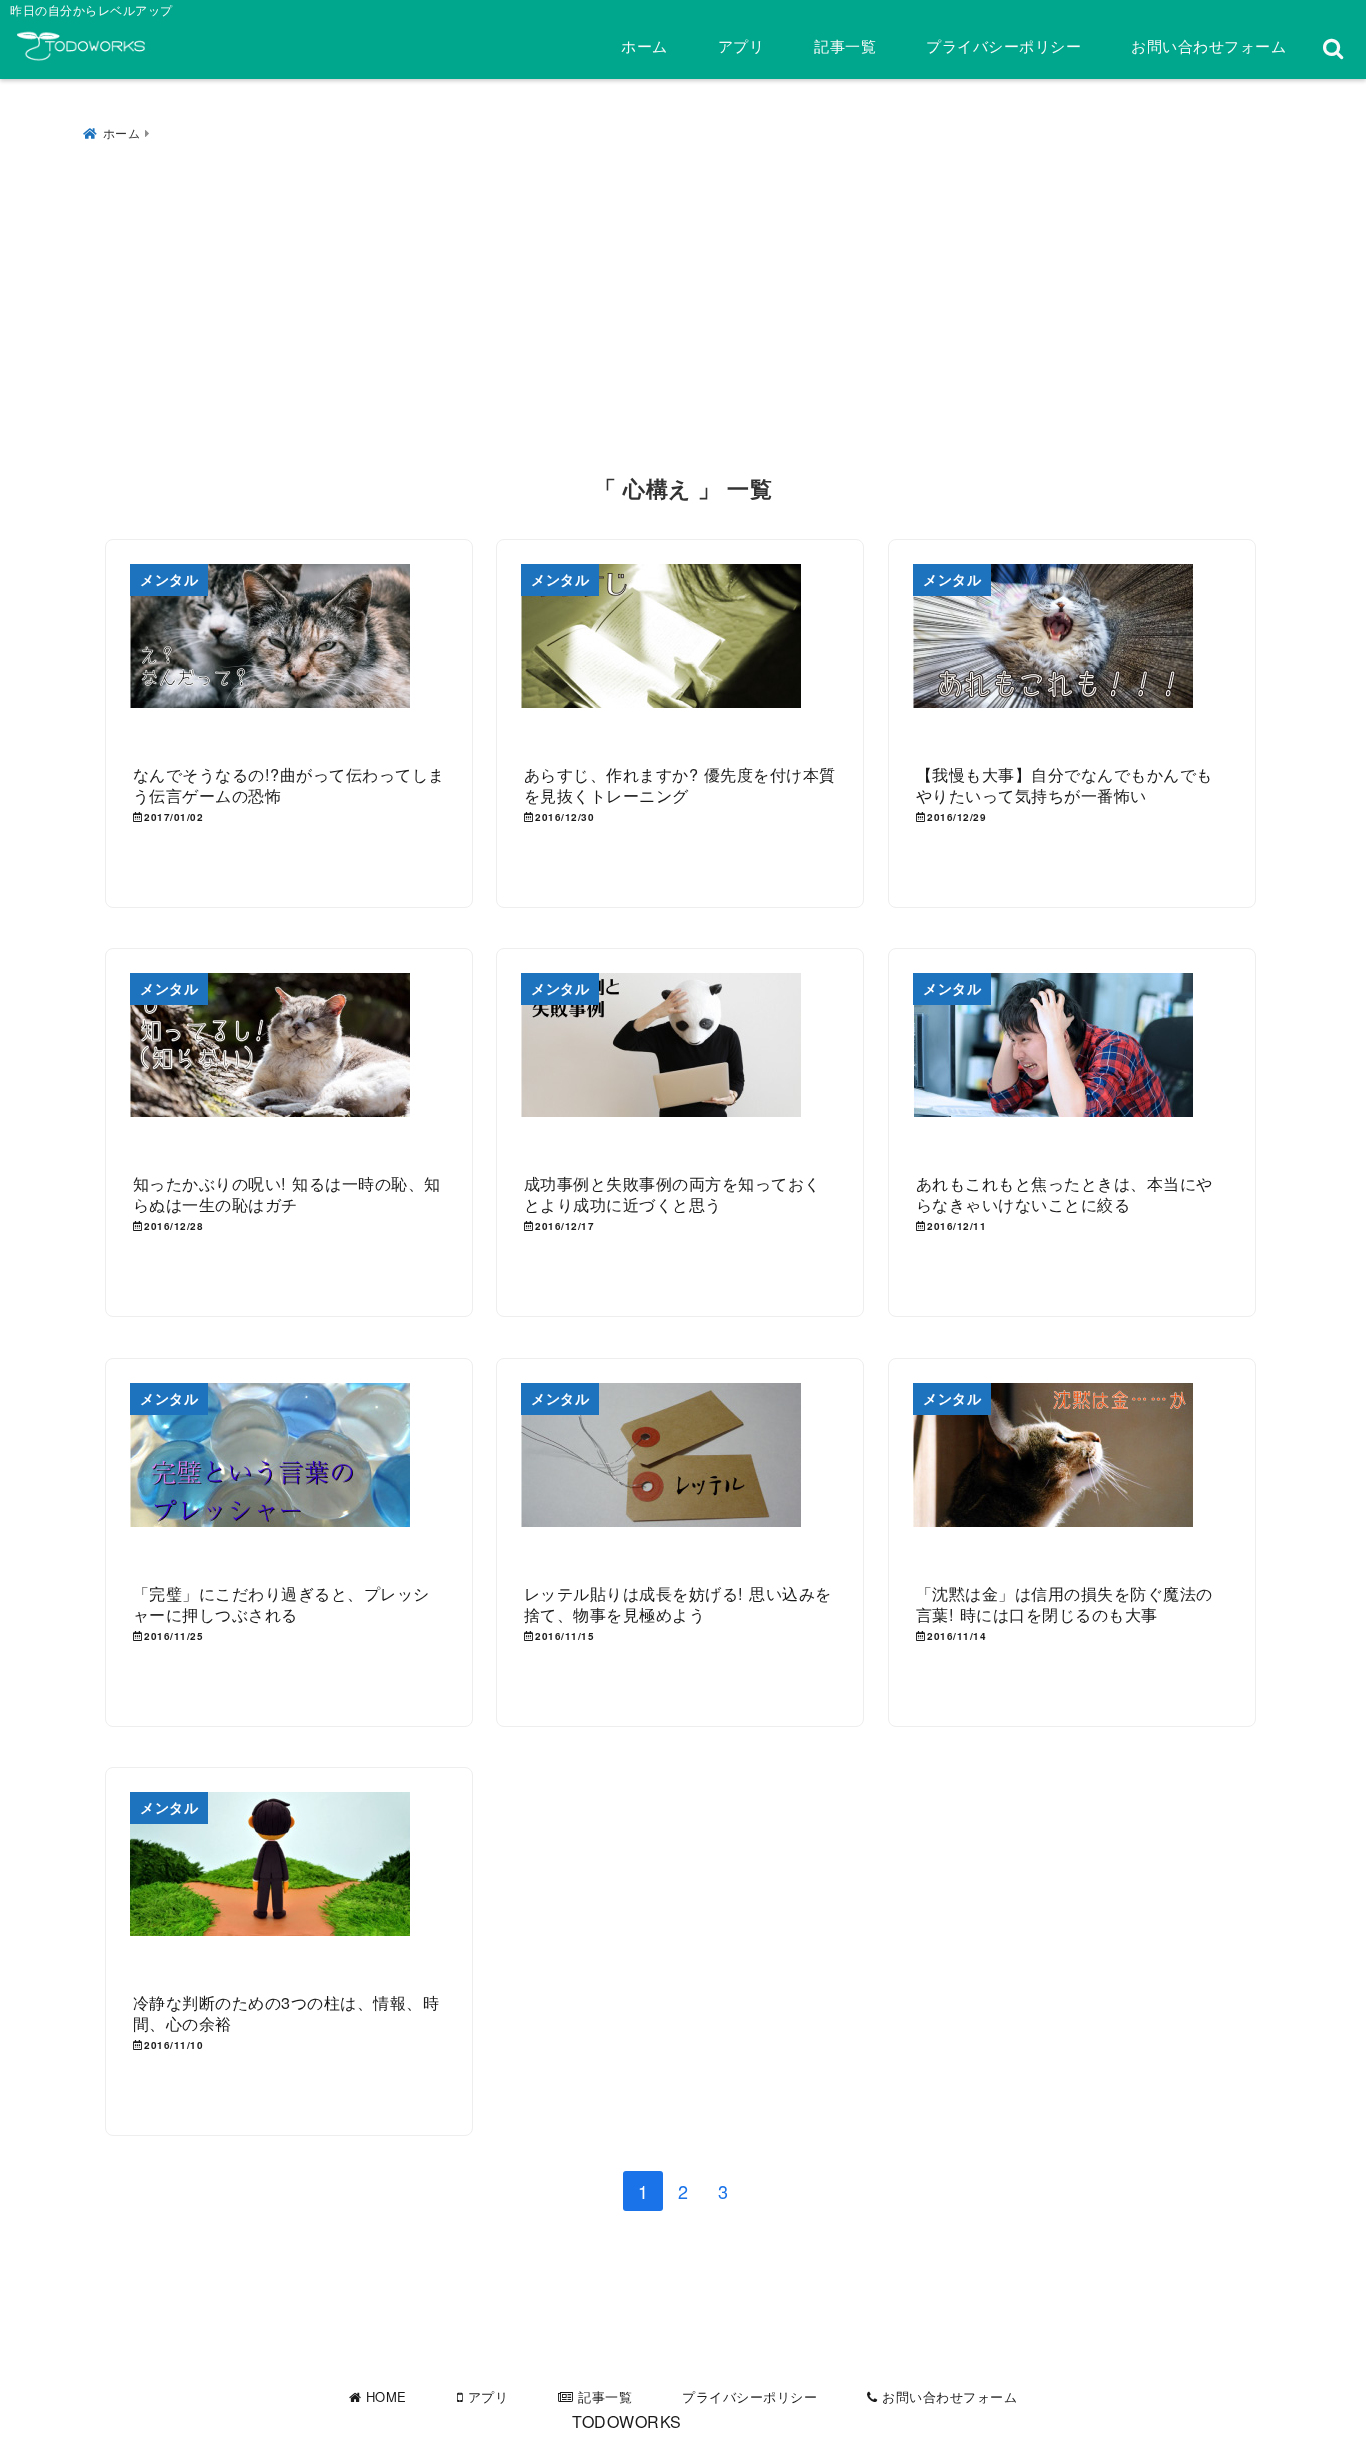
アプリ (741, 45)
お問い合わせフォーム (1208, 45)
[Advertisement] (683, 303)
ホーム (644, 45)
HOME (384, 2396)
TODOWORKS (627, 2421)
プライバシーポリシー (1003, 45)
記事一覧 (845, 45)
